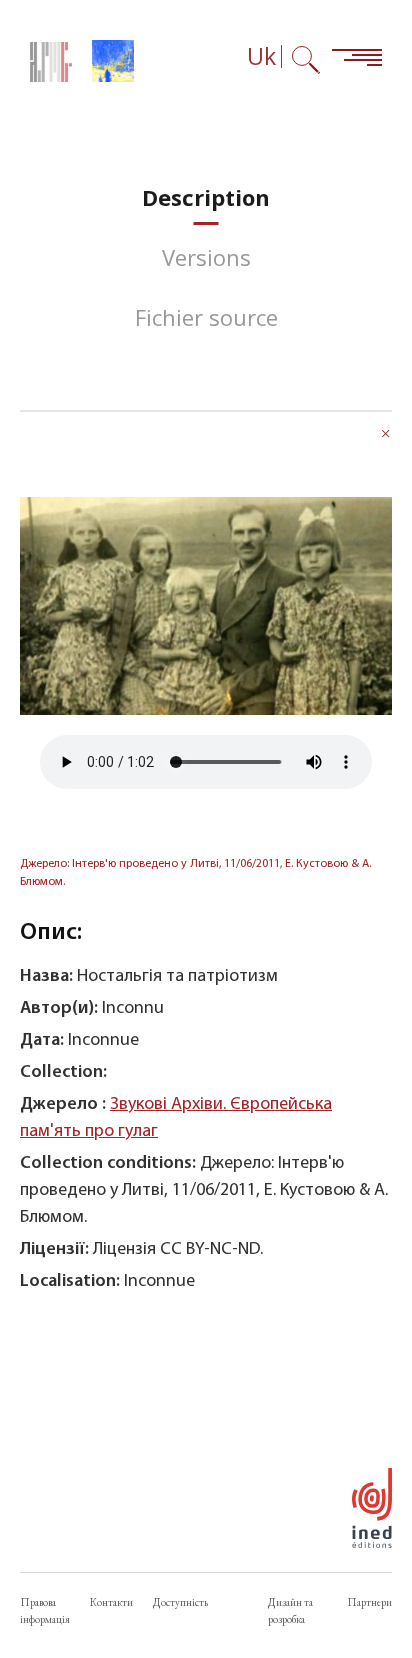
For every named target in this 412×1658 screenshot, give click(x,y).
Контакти (111, 1602)
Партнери (369, 1602)
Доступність (180, 1602)
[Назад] (386, 436)
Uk (261, 56)
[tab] (206, 197)
